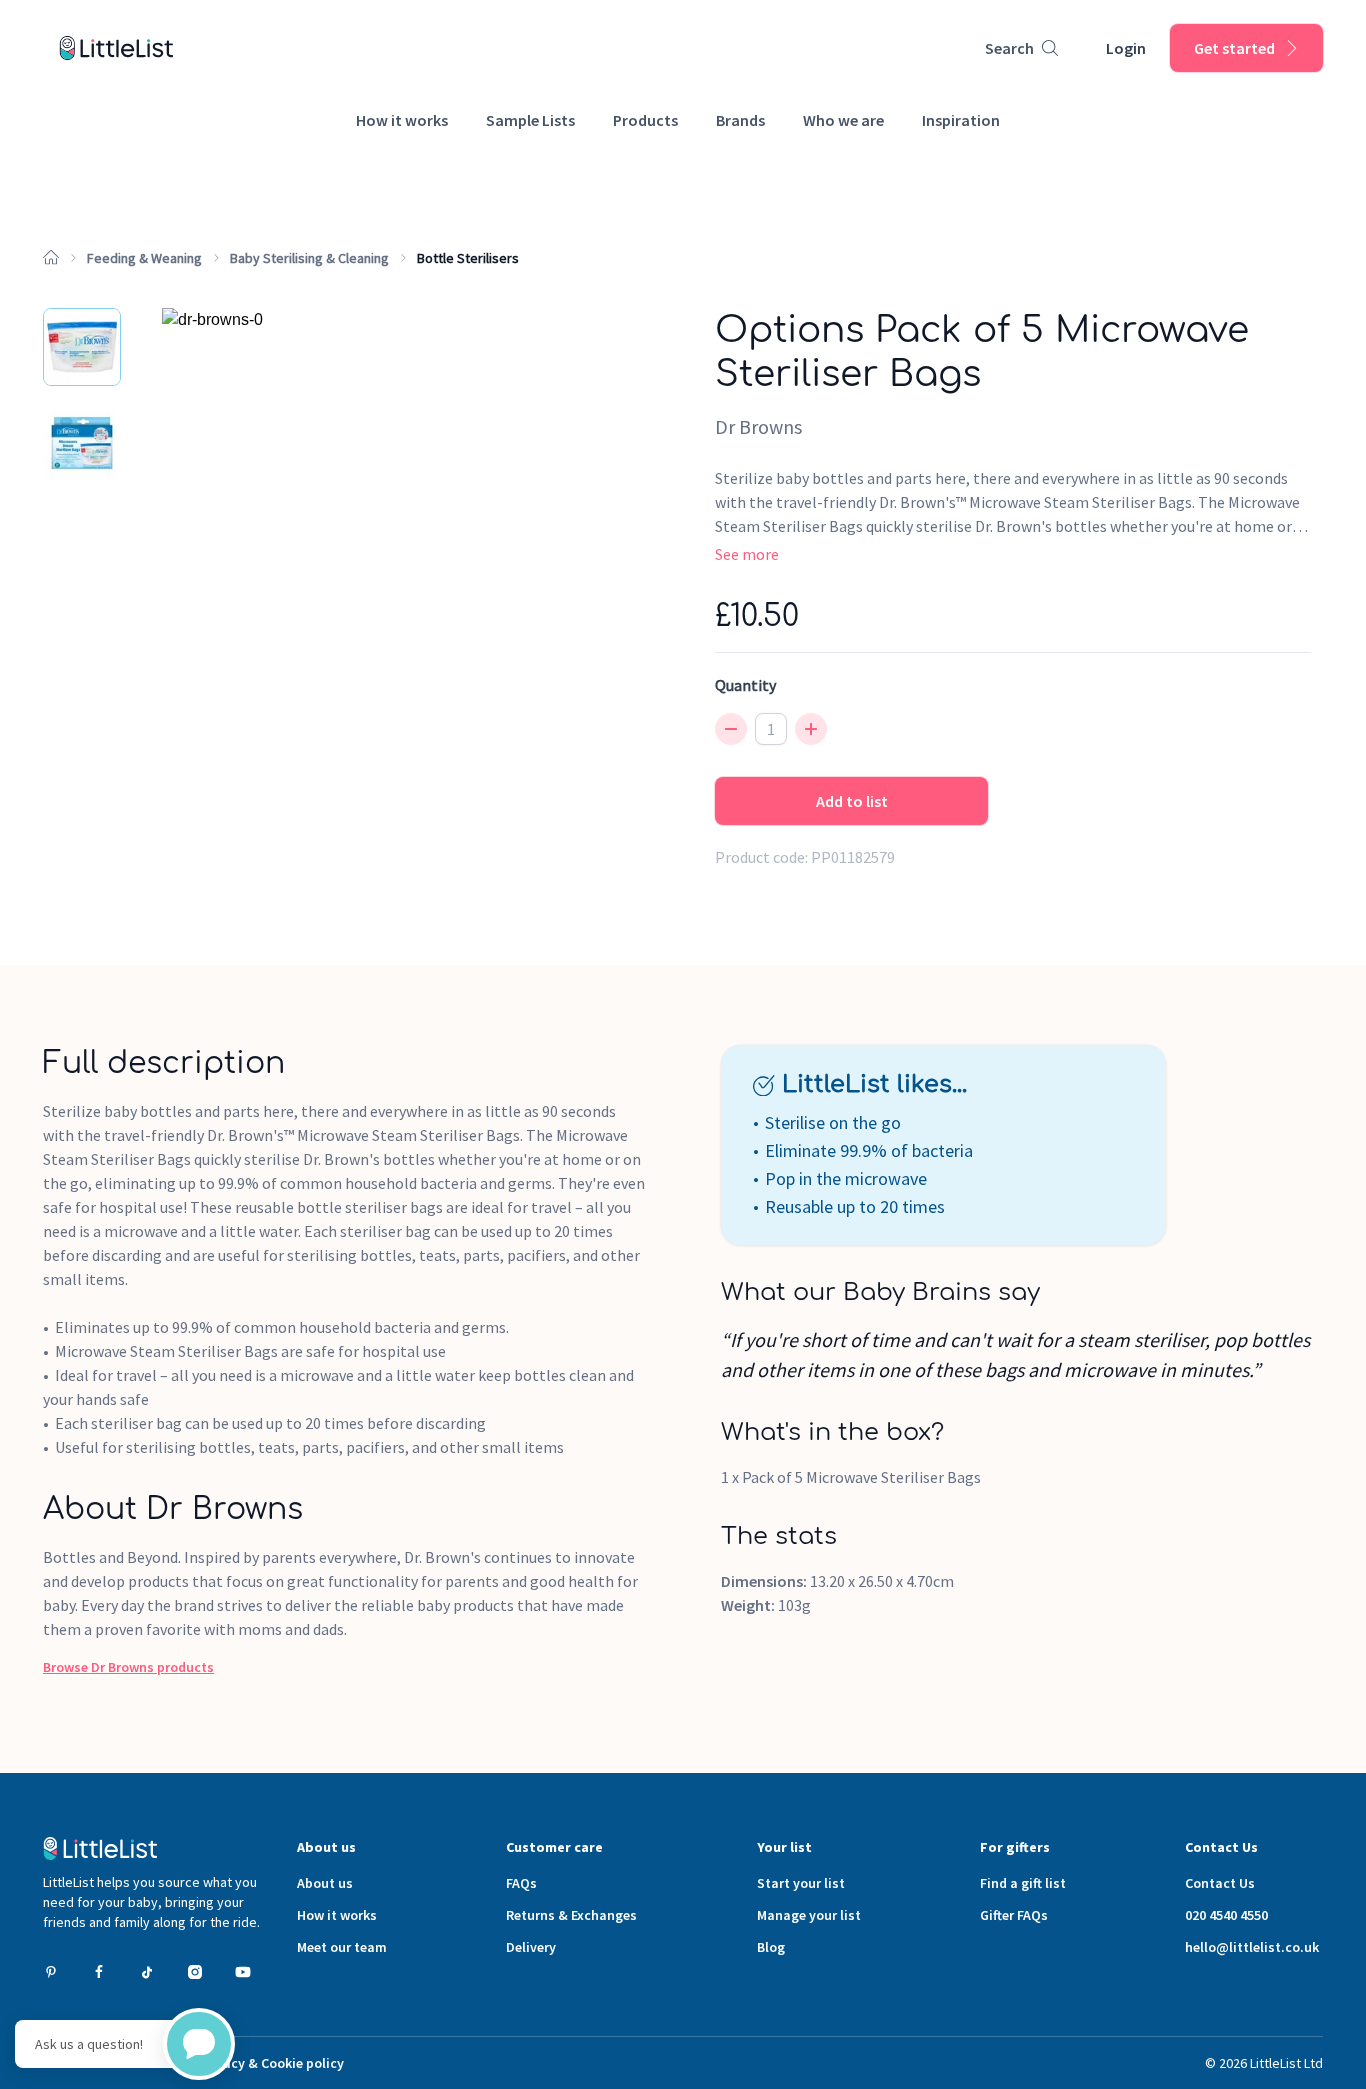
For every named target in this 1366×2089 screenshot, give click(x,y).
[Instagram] (195, 1972)
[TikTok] (147, 1972)
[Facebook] (99, 1972)
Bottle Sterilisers (468, 258)
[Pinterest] (51, 1972)
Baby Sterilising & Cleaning (309, 258)
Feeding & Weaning (144, 258)
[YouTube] (243, 1972)
